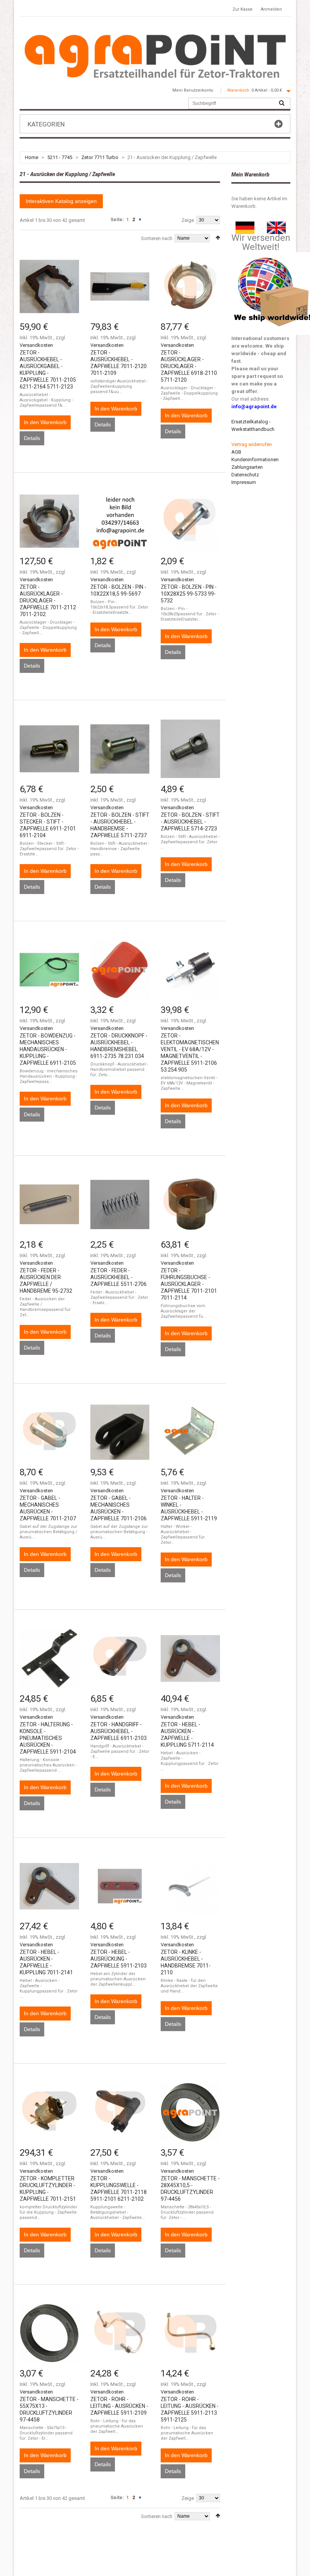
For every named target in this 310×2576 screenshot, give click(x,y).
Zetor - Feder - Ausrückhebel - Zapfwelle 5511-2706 (119, 1277)
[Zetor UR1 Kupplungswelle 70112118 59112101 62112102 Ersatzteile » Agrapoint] (120, 2112)
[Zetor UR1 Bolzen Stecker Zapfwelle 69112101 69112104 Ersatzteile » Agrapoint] (49, 749)
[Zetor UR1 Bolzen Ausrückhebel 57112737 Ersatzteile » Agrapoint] (120, 749)
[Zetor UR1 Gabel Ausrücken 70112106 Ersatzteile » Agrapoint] (120, 1432)
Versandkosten (36, 345)
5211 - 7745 (60, 157)
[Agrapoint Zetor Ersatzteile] (245, 225)
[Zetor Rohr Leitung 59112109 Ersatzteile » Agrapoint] (120, 2333)
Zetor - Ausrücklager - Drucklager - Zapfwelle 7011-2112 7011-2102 (48, 601)
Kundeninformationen (255, 459)
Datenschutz (245, 475)
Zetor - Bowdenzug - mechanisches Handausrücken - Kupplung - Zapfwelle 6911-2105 (48, 1049)
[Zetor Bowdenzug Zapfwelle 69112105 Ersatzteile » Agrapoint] (49, 970)
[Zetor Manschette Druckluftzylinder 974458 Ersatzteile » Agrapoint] (49, 2333)
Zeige (188, 220)
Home (32, 157)
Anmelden (271, 9)
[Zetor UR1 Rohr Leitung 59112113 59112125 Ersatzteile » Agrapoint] (190, 2333)
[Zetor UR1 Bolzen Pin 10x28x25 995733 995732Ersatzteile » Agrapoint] (190, 521)
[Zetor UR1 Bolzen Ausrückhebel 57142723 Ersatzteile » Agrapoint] (190, 749)
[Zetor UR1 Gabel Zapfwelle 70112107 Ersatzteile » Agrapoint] (49, 1432)
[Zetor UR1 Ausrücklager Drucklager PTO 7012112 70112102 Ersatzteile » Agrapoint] (49, 521)
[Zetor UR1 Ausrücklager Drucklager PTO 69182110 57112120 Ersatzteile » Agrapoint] (190, 286)
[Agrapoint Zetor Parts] (276, 225)
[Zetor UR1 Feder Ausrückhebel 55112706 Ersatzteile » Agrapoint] (120, 1204)
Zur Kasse (243, 9)
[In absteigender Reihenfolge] (218, 238)
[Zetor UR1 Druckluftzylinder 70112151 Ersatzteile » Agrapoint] (49, 2112)
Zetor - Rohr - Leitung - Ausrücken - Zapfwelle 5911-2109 (119, 2406)
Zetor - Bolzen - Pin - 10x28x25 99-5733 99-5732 (189, 594)
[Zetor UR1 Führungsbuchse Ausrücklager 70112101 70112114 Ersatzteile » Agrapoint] (190, 1204)
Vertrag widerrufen (252, 444)
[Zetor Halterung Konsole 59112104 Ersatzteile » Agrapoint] (49, 1658)
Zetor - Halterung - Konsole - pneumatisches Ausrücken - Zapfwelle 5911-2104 (48, 1738)
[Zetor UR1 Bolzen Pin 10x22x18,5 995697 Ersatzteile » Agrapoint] (120, 521)
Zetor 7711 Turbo (100, 157)
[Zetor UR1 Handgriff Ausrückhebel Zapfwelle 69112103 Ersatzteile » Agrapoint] (120, 1658)
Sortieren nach (157, 238)
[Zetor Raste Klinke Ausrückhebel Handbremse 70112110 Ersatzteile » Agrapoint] (190, 1886)
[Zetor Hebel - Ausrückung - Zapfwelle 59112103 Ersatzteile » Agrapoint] (120, 1886)
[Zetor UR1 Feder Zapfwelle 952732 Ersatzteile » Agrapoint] (49, 1204)
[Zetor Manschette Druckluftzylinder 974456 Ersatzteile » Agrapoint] (190, 2112)
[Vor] (140, 220)
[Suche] (282, 103)
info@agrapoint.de (254, 406)
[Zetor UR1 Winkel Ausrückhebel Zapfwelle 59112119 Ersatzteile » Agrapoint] (190, 1432)
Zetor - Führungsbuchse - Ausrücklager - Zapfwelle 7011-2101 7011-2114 (189, 1284)
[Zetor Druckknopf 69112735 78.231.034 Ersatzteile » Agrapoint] (120, 970)
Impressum (244, 482)
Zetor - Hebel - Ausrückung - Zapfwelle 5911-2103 (119, 1959)
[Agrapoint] (155, 56)
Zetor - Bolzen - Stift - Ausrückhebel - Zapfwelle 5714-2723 (190, 822)
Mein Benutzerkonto (193, 90)
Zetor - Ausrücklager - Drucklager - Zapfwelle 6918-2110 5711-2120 (189, 366)
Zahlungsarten (247, 467)
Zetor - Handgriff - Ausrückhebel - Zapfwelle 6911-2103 (119, 1731)
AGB (236, 452)
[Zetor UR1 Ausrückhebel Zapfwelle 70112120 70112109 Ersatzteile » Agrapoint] (120, 286)
